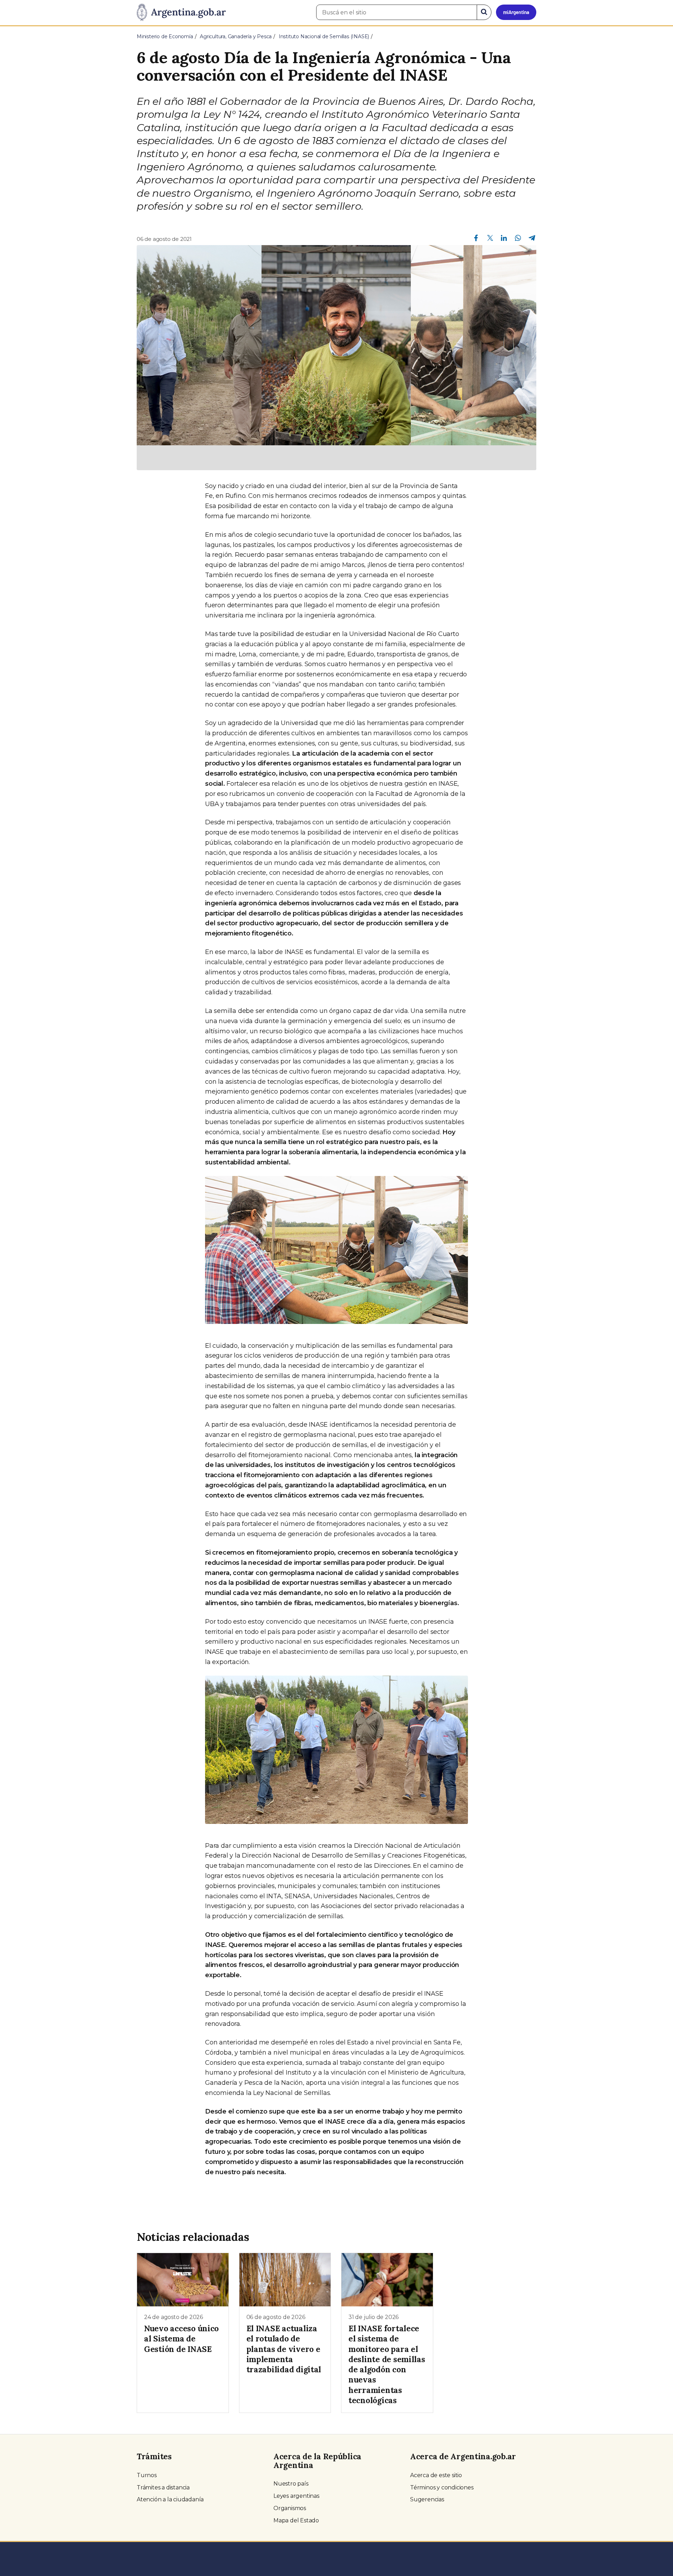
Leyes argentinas (296, 2496)
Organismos (290, 2508)
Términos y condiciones (442, 2487)
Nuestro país (291, 2484)
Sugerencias (427, 2499)
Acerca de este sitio (436, 2475)
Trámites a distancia (163, 2487)
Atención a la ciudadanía (170, 2499)
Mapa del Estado (296, 2520)
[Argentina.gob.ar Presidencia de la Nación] (181, 13)
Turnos (147, 2475)
